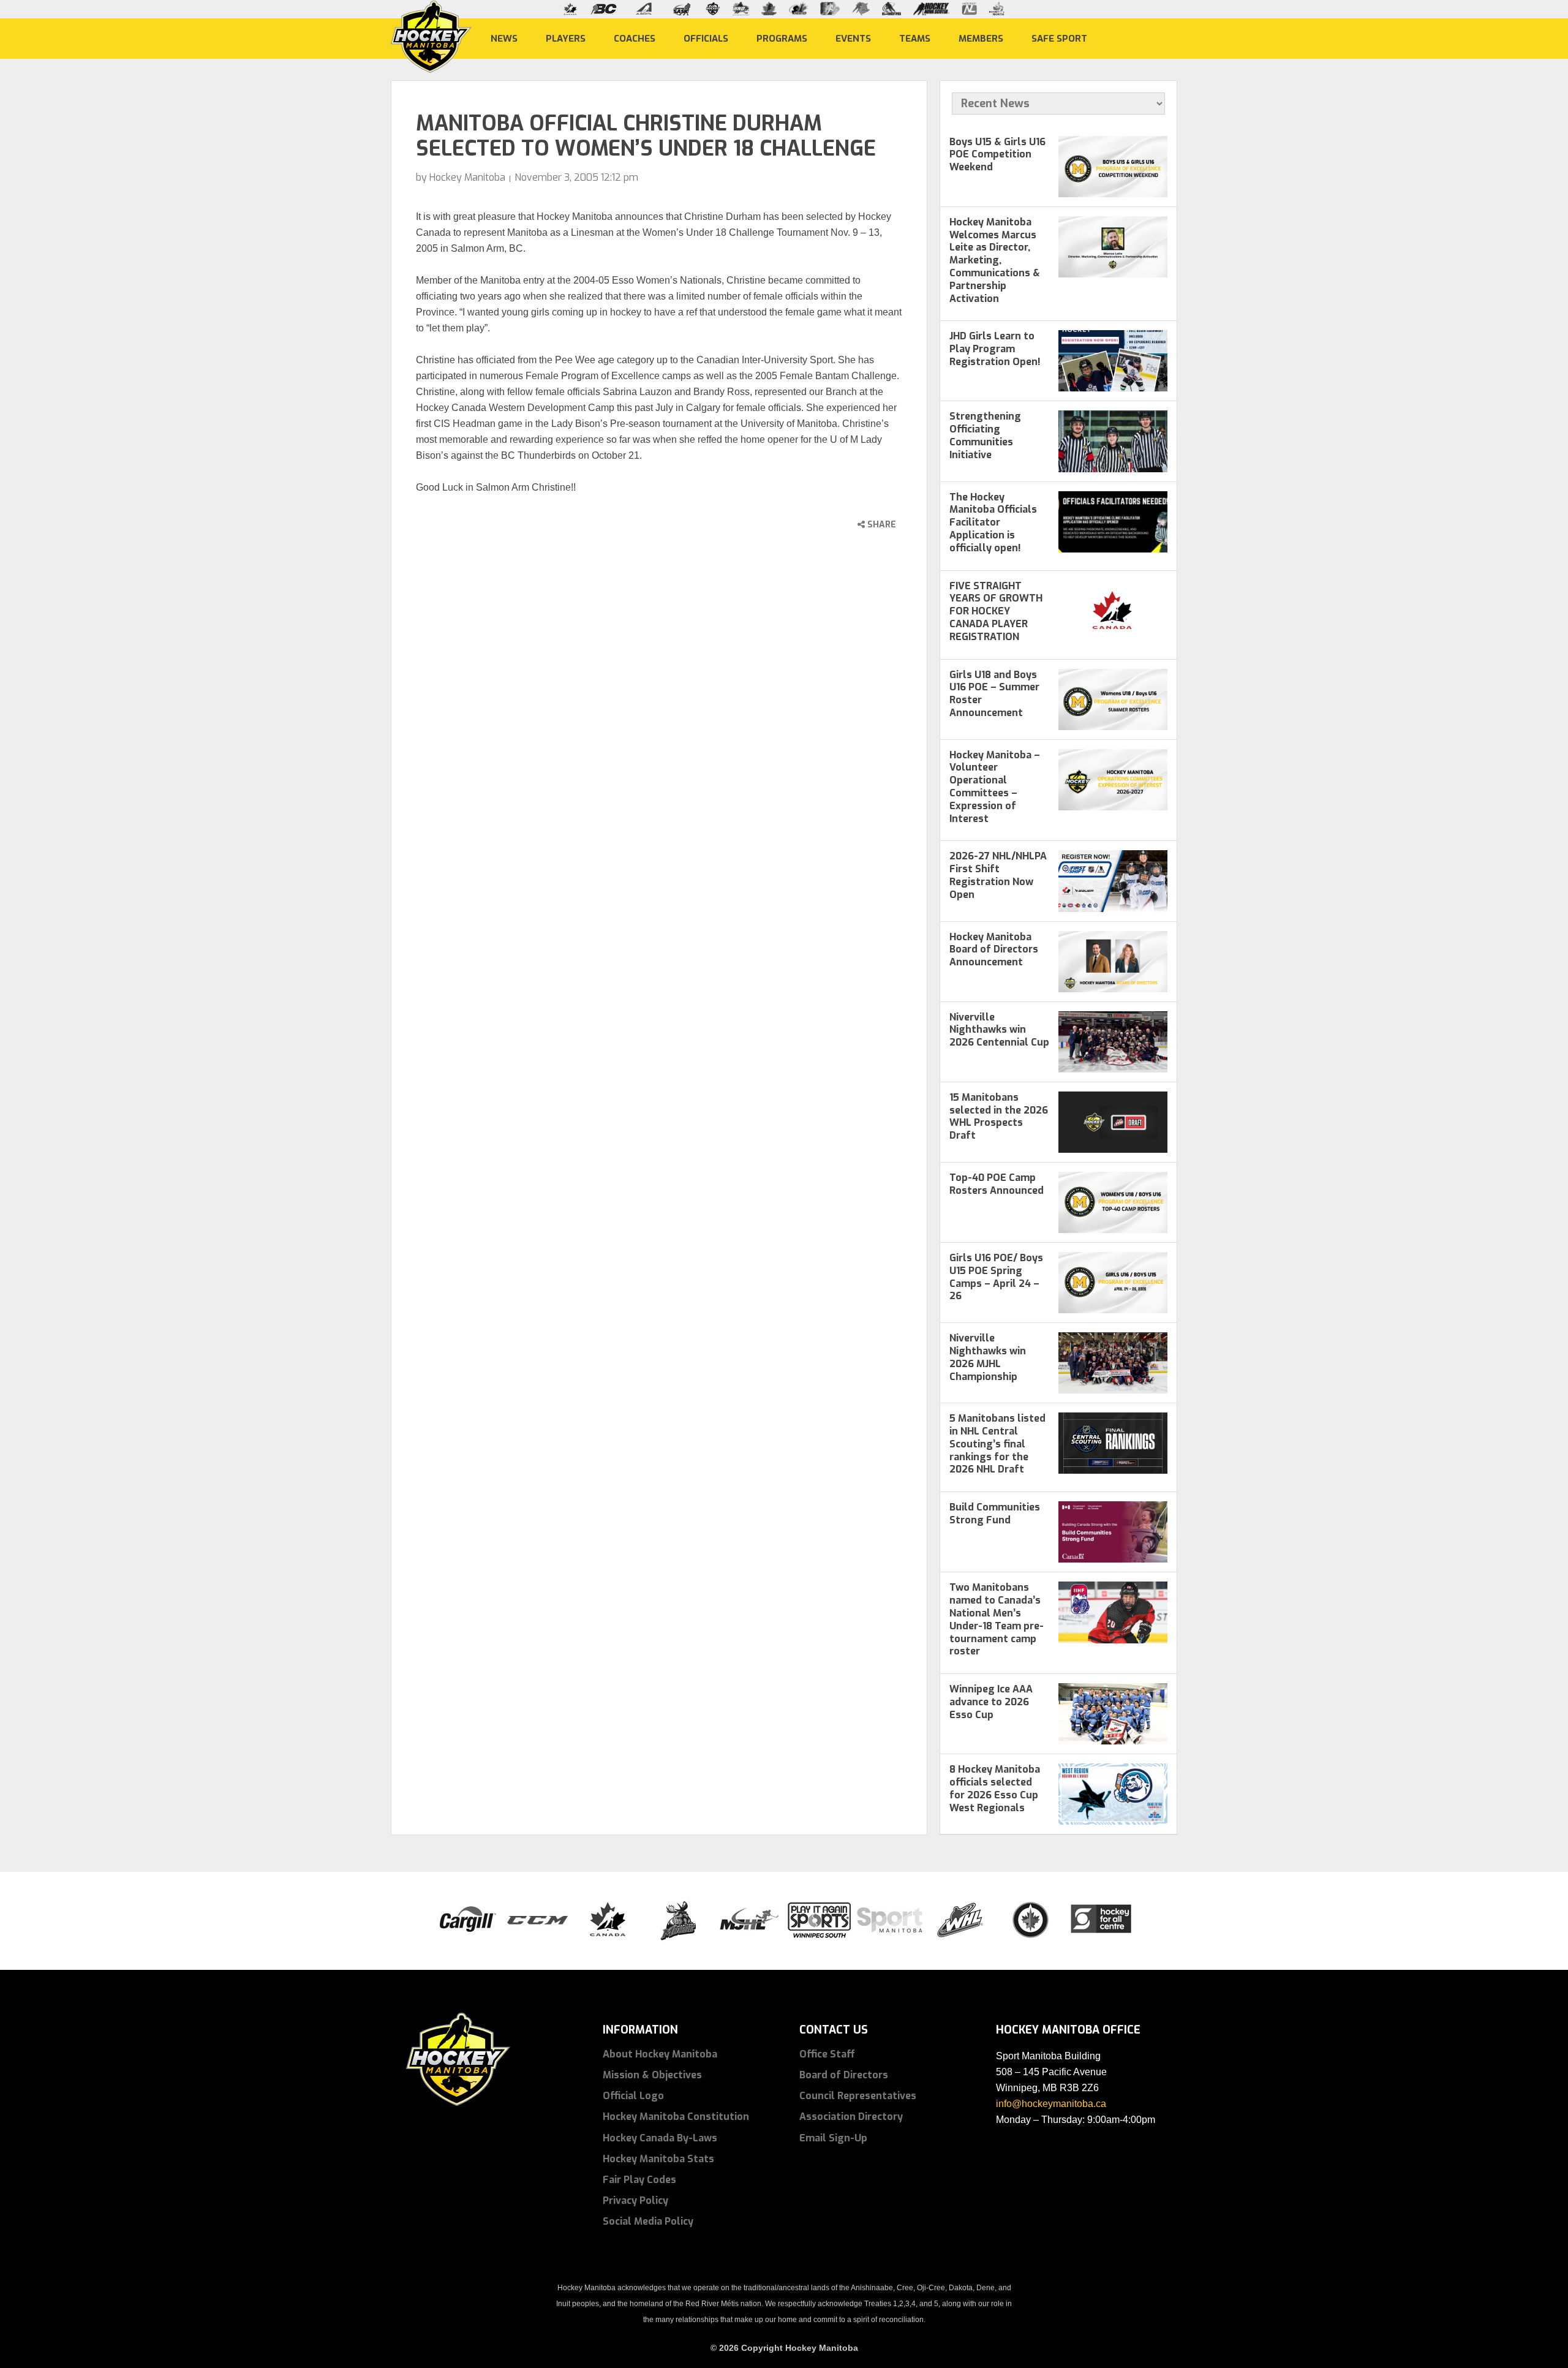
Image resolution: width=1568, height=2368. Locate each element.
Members (981, 38)
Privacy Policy (635, 2200)
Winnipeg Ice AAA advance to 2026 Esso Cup (991, 1702)
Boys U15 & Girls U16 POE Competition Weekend (997, 155)
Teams (915, 38)
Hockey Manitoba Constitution (676, 2117)
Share (880, 525)
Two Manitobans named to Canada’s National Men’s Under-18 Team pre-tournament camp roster (997, 1619)
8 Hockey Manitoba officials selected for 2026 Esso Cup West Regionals (995, 1788)
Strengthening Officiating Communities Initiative (985, 435)
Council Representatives (858, 2096)
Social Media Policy (648, 2221)
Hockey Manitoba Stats (658, 2159)
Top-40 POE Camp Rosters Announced (997, 1184)
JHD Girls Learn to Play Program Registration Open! (995, 349)
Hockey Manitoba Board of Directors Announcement (994, 950)
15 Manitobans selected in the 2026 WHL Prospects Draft (999, 1116)
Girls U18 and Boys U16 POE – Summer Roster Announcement (994, 694)
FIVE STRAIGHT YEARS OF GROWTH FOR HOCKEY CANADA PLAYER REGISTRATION (996, 611)
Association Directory (851, 2117)
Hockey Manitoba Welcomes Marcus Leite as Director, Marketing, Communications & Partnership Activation (995, 260)
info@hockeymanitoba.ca (1051, 2104)
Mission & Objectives (652, 2075)
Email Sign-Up (833, 2138)
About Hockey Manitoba (660, 2054)
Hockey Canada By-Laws (660, 2138)
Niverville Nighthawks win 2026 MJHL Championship (988, 1357)
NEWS (504, 38)
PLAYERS (566, 38)
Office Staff (827, 2054)
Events (853, 38)
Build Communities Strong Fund (995, 1514)
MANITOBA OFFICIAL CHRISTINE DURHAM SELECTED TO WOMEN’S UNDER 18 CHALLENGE (646, 136)
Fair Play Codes (639, 2180)
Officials (706, 38)
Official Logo (633, 2096)
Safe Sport (1059, 38)
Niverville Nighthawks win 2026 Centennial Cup (999, 1030)
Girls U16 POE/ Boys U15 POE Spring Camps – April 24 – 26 (996, 1277)
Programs (782, 38)
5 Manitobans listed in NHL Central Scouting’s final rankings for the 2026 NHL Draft (997, 1444)
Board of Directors (844, 2075)
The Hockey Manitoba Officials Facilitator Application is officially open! (993, 522)
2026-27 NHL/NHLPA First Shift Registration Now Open (998, 875)
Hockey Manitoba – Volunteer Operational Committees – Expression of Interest (995, 787)
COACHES (635, 38)
